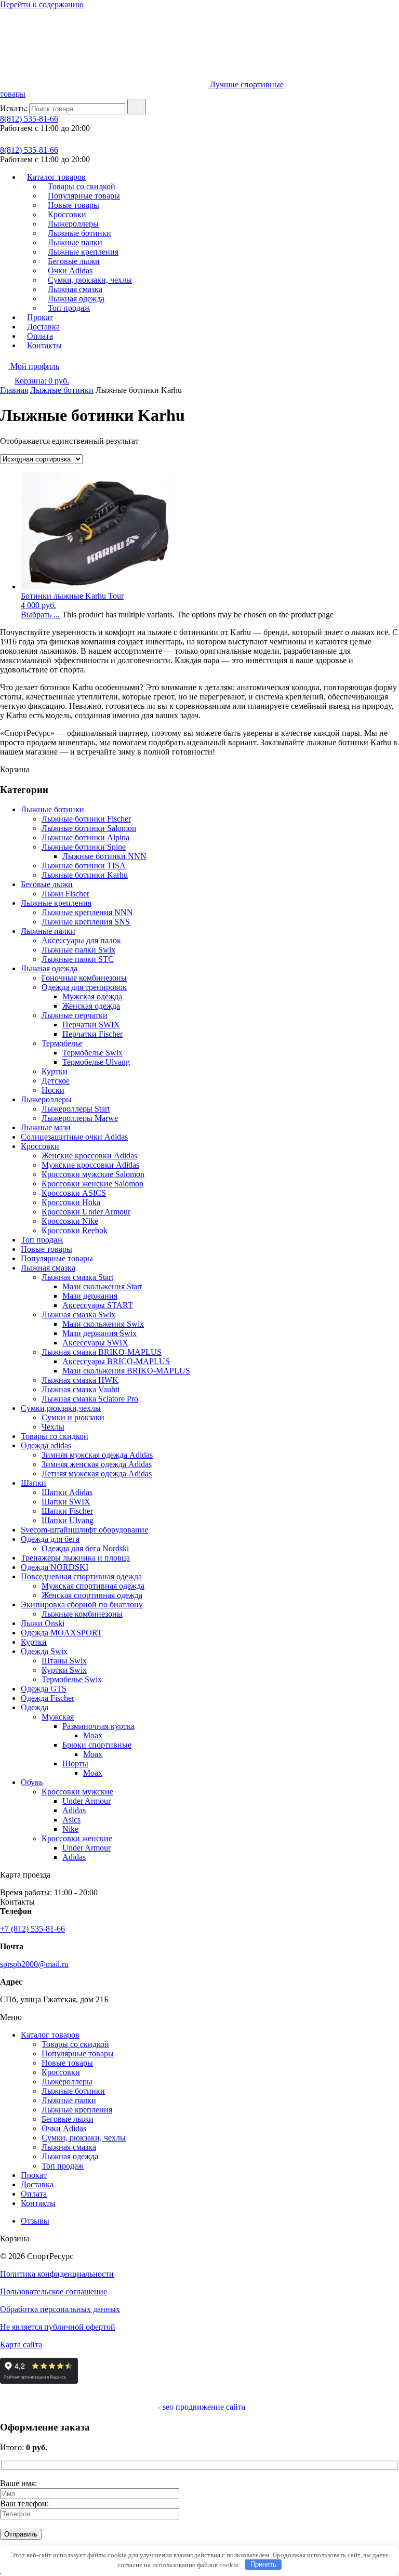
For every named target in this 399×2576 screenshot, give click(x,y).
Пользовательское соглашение (54, 2291)
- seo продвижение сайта (201, 2407)
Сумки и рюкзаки (73, 1417)
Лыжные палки (48, 931)
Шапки (34, 1483)
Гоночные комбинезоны (84, 978)
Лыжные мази (46, 1127)
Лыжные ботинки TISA (84, 866)
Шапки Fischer (67, 1511)
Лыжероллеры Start (76, 1109)
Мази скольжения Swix (103, 1324)
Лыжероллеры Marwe (80, 1118)
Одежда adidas (46, 1445)
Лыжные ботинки (62, 390)
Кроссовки (40, 1146)
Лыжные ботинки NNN (104, 856)
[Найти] (137, 107)
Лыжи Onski (43, 1623)
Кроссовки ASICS (74, 1193)
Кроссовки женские (77, 1838)
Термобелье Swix (92, 1053)
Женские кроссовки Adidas (89, 1155)
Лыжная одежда (49, 968)
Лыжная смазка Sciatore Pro (90, 1399)
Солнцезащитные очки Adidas (74, 1137)
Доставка (37, 2184)
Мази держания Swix (99, 1333)
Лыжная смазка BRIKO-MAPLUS (102, 1352)
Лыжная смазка (48, 1268)
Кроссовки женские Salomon (92, 1184)
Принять (263, 2564)
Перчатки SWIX (91, 1025)
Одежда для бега (50, 1539)
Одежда (35, 1707)
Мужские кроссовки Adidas (90, 1165)
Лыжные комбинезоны (82, 1614)
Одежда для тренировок (84, 987)
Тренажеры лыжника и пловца (75, 1558)
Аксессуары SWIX (95, 1343)
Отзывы (35, 2221)
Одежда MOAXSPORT (62, 1633)
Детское (56, 1081)
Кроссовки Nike (70, 1221)
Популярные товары (57, 1258)
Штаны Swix (64, 1661)
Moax (93, 1735)
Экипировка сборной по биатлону (82, 1604)
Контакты (44, 345)
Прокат (34, 2175)
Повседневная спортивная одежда (81, 1576)
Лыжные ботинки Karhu (85, 875)
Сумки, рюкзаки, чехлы (84, 2138)
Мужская (58, 1717)
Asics (71, 1820)
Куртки (55, 1071)
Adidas (74, 1810)
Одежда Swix (44, 1651)
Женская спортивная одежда (92, 1595)
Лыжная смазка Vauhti (81, 1389)
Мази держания (90, 1296)
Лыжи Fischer (65, 894)
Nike (70, 1829)
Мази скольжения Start (102, 1286)
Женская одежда (91, 1006)
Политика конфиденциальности (57, 2274)
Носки (53, 1090)
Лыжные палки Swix (78, 950)
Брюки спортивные (97, 1745)
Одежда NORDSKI (55, 1567)
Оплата (34, 2194)
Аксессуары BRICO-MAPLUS (116, 1361)
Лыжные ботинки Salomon (89, 828)
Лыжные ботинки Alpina (85, 837)
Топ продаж (69, 308)
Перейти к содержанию (42, 4)
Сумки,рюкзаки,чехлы (61, 1408)
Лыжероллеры (46, 1099)
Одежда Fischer (48, 1698)
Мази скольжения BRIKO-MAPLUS (126, 1371)
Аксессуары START (98, 1305)
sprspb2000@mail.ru (34, 1964)
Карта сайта (21, 2344)
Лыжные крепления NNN (87, 912)
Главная (14, 390)
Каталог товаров (50, 2035)
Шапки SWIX (66, 1502)
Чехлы (53, 1427)
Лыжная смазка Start (77, 1277)
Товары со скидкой (55, 1436)
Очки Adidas (64, 2128)
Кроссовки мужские (77, 1792)
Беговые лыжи (47, 884)
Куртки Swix (64, 1670)
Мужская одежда (92, 996)
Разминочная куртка (98, 1726)
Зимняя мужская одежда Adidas (97, 1455)
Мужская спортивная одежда (93, 1586)
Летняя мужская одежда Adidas (97, 1474)
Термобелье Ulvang (96, 1062)
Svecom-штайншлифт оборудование (84, 1530)
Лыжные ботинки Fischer (86, 819)
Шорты (75, 1763)
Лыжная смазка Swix (78, 1315)
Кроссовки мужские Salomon (93, 1174)
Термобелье (62, 1043)
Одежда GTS (44, 1689)
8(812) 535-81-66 (29, 119)
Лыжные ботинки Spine (84, 847)
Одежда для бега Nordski (85, 1548)
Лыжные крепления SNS (86, 922)
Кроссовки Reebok (75, 1230)
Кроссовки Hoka (71, 1202)
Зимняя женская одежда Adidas (97, 1464)
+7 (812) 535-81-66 (32, 1929)
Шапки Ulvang (68, 1520)
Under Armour (87, 1801)
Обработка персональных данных (60, 2309)
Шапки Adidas (67, 1492)
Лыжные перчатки (75, 1015)
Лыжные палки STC (78, 959)
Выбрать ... (40, 615)
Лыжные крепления (56, 903)
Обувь (32, 1782)
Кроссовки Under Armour (86, 1212)
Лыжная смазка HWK (80, 1380)
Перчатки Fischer (92, 1034)
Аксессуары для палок (81, 940)
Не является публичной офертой (58, 2327)
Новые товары (46, 1249)
